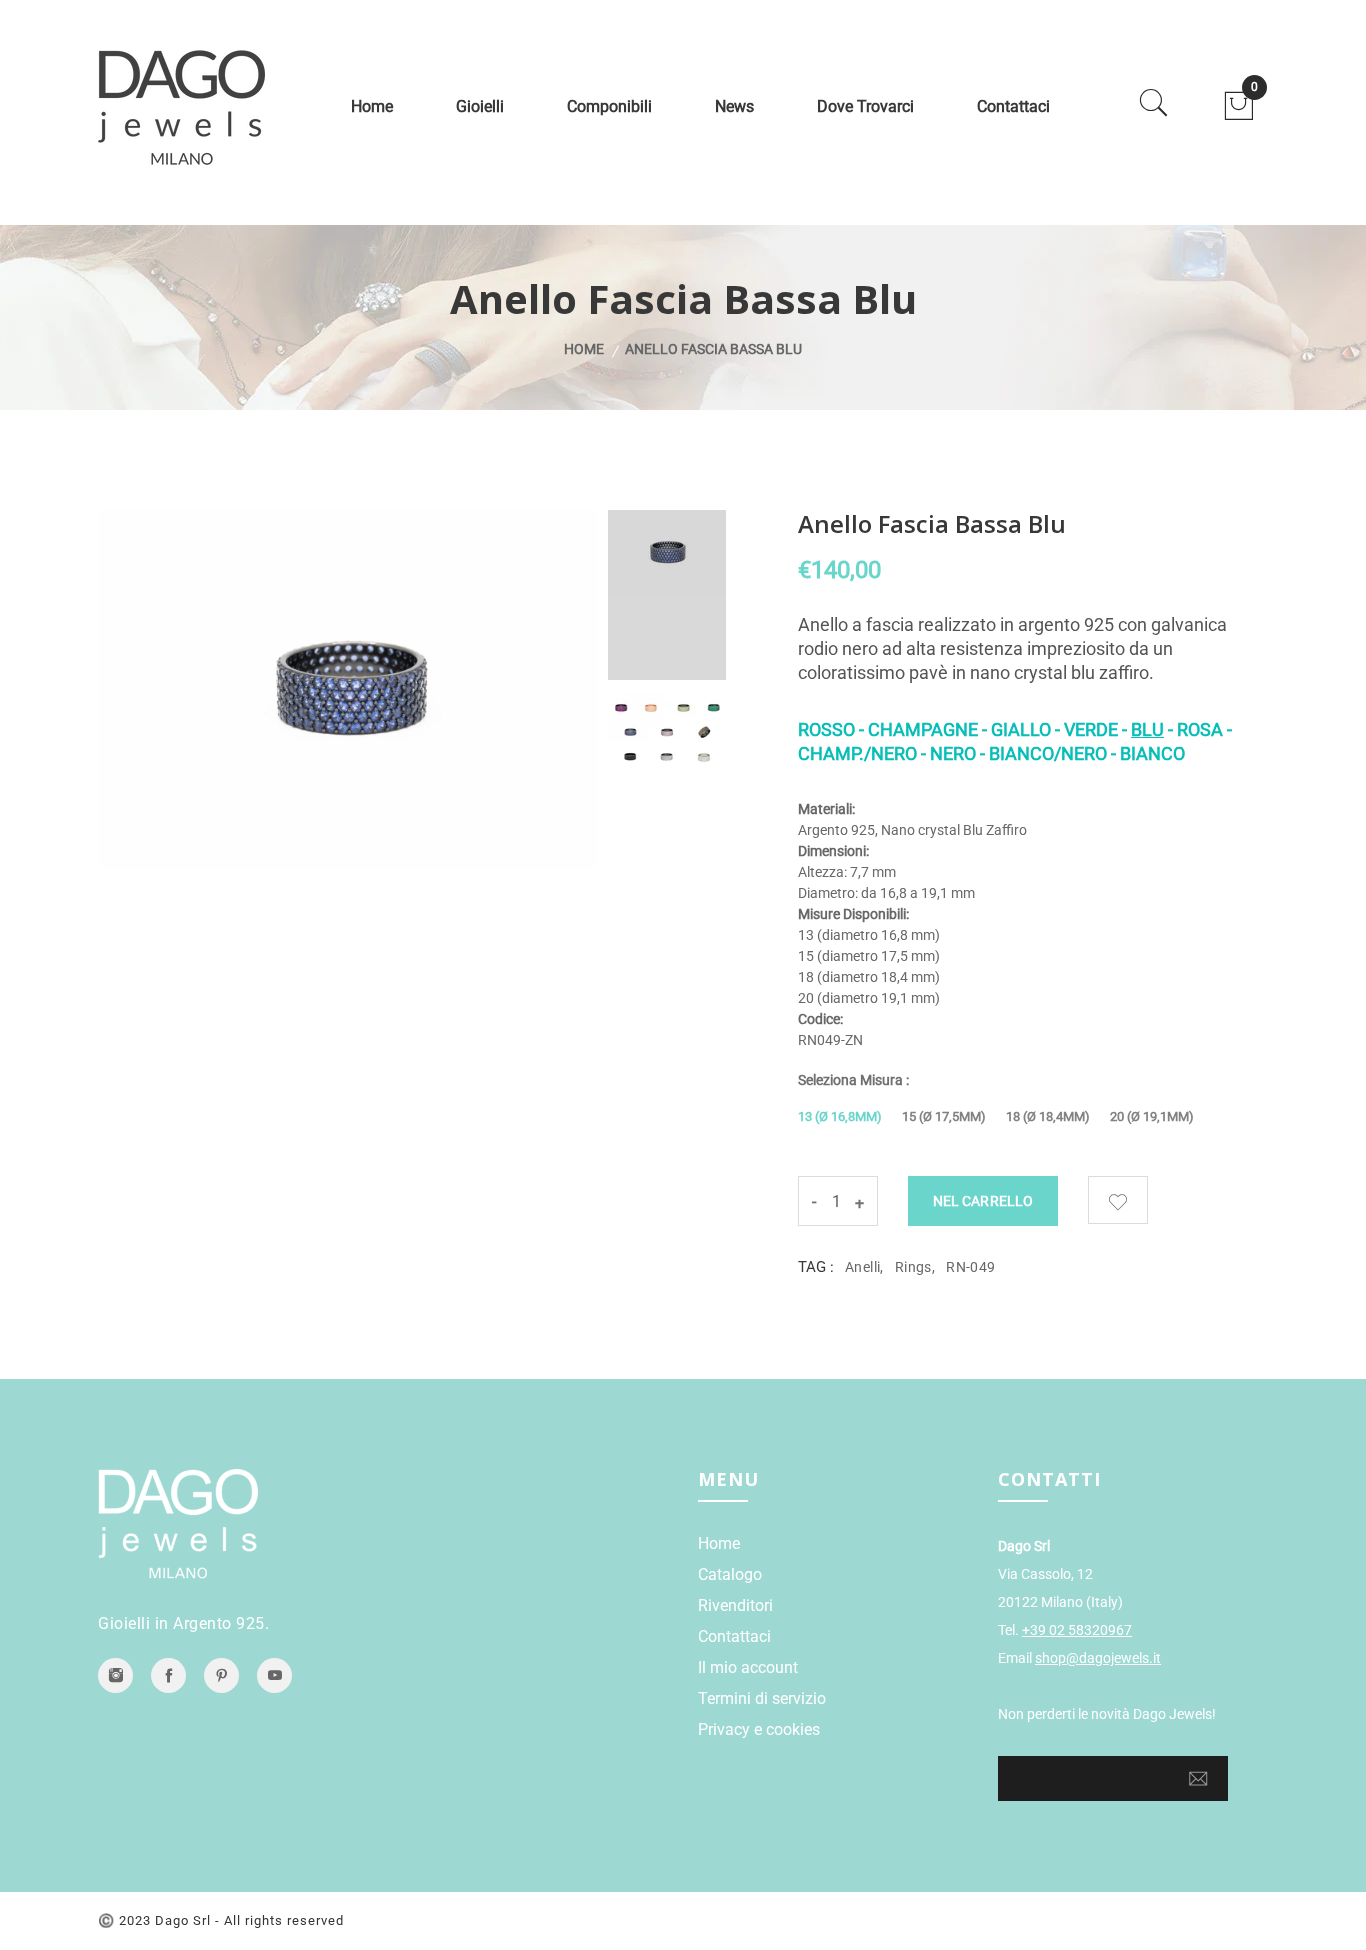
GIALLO (1021, 729)
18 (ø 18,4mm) (1048, 1116)
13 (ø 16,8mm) (840, 1116)
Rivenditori (735, 1605)
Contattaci (1013, 106)
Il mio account (748, 1667)
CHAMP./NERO (857, 753)
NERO (953, 753)
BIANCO (1152, 753)
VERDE (1091, 729)
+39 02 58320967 (1077, 1630)
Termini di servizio (762, 1698)
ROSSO (826, 729)
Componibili (609, 106)
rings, (915, 1267)
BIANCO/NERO (1048, 753)
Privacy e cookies (759, 1729)
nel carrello (983, 1201)
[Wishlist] (1118, 1200)
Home (372, 106)
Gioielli (480, 106)
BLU (1147, 729)
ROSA (1200, 729)
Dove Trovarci (865, 106)
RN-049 (970, 1267)
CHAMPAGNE (925, 729)
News (734, 106)
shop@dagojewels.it (1098, 1658)
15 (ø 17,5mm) (944, 1116)
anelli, (864, 1267)
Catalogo (730, 1574)
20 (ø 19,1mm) (1152, 1116)
